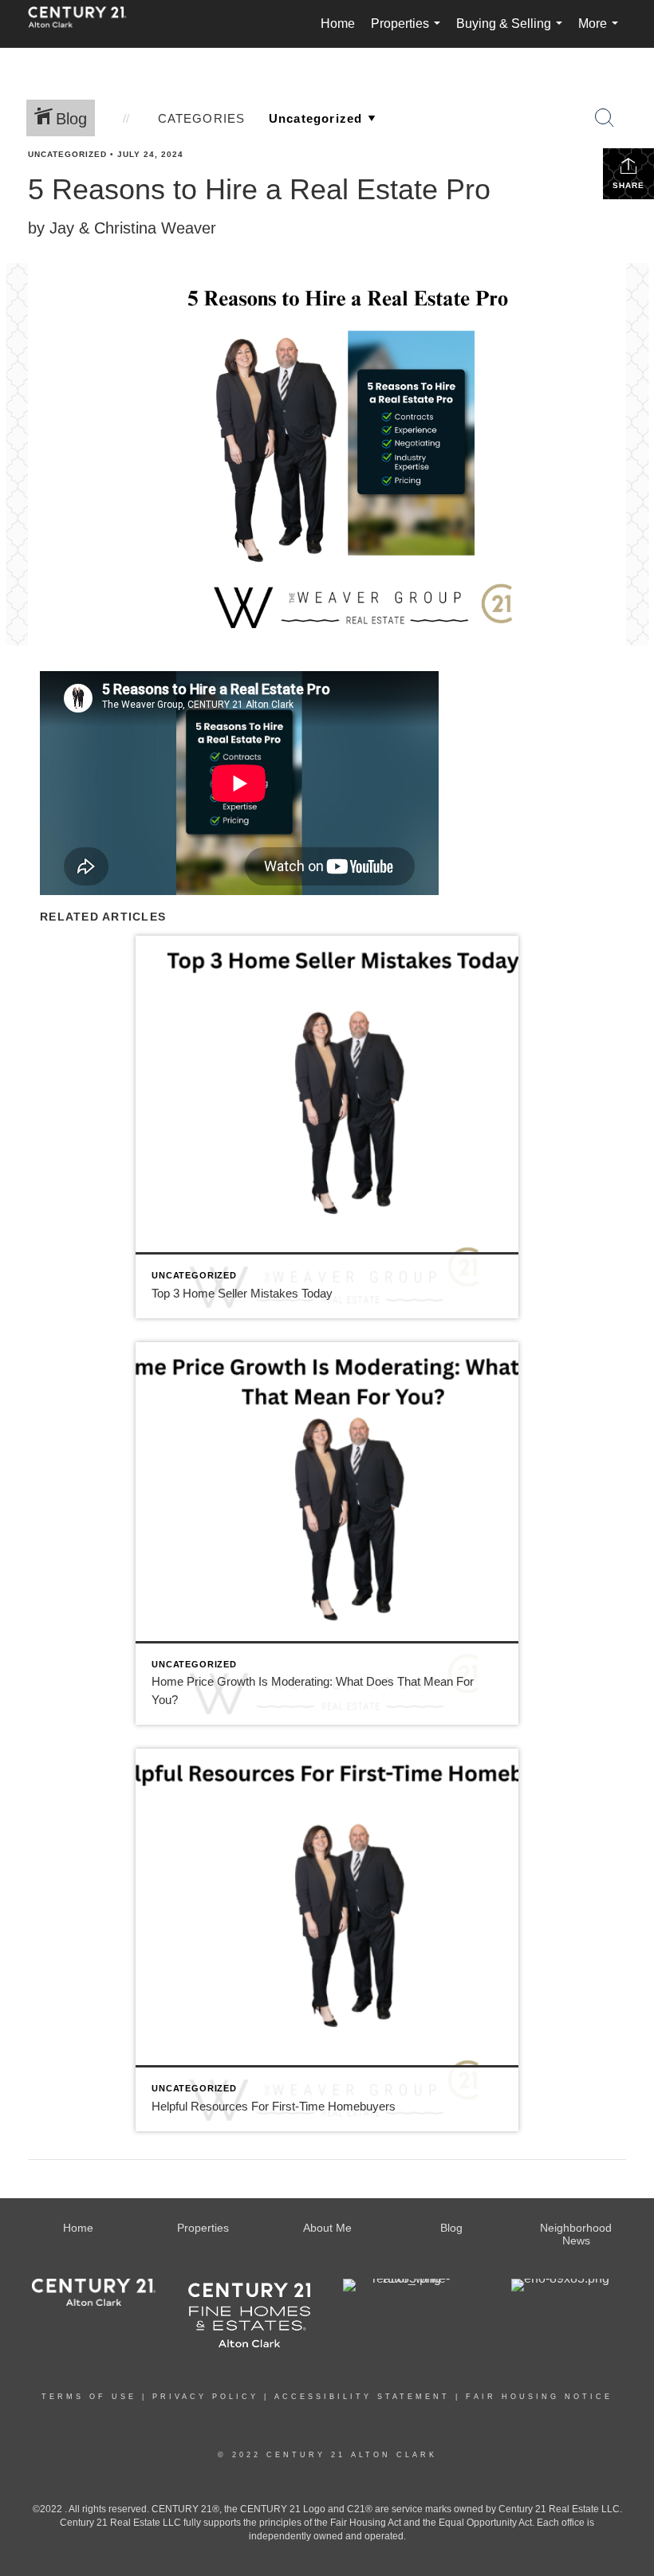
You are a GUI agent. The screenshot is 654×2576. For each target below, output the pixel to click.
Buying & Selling (512, 32)
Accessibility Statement (362, 2397)
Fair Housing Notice (539, 2397)
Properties (409, 32)
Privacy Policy (205, 2397)
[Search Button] (605, 118)
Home (338, 24)
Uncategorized (67, 154)
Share (628, 185)
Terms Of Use (89, 2397)
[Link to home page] (85, 24)
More (601, 32)
